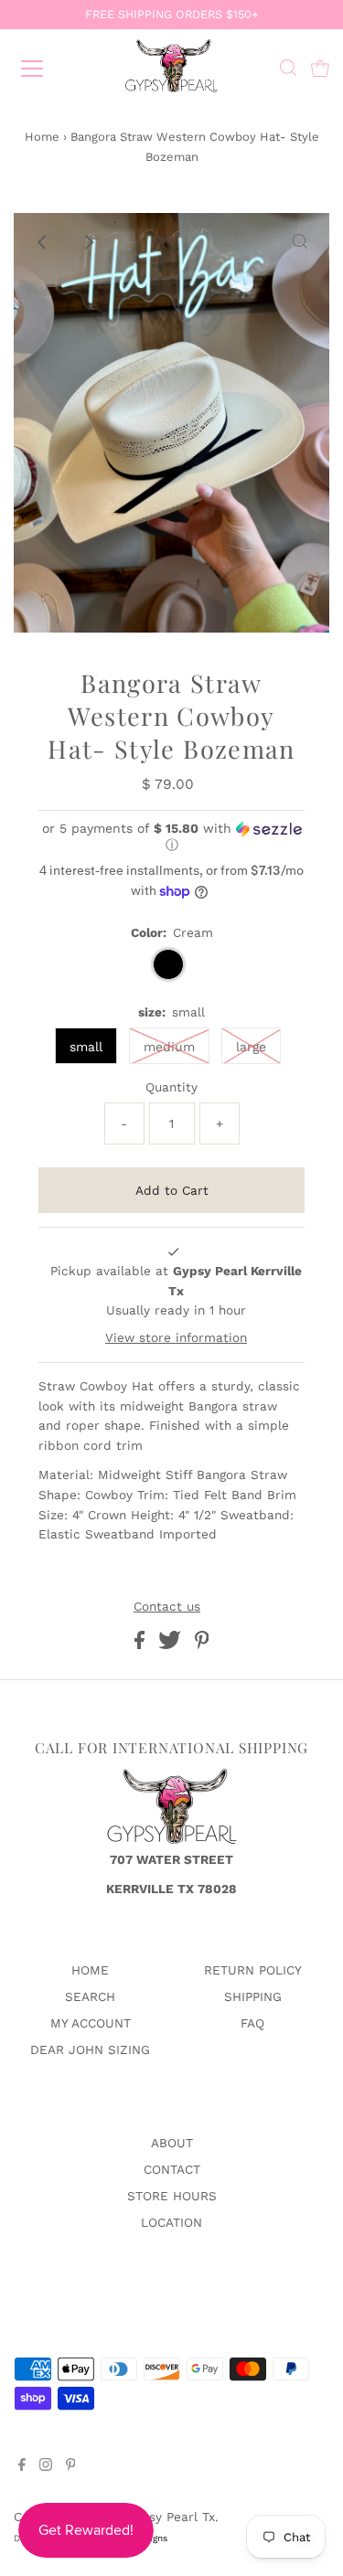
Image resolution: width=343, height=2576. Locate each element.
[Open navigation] (48, 69)
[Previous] (43, 242)
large (251, 1047)
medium (169, 1047)
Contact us (167, 1607)
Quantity (171, 1087)
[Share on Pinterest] (202, 1645)
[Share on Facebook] (142, 1645)
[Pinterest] (71, 2466)
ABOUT (172, 2143)
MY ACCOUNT (91, 2023)
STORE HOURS (172, 2196)
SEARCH (90, 1996)
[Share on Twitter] (172, 1645)
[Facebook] (22, 2466)
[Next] (88, 242)
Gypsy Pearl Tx (170, 2517)
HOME (90, 1970)
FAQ (252, 2023)
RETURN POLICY (253, 1970)
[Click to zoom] (300, 242)
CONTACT (172, 2169)
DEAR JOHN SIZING (90, 2049)
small (86, 1047)
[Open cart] (320, 69)
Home (42, 137)
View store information (176, 1337)
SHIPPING (253, 1996)
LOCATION (171, 2222)
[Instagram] (46, 2466)
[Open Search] (288, 70)
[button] (171, 837)
